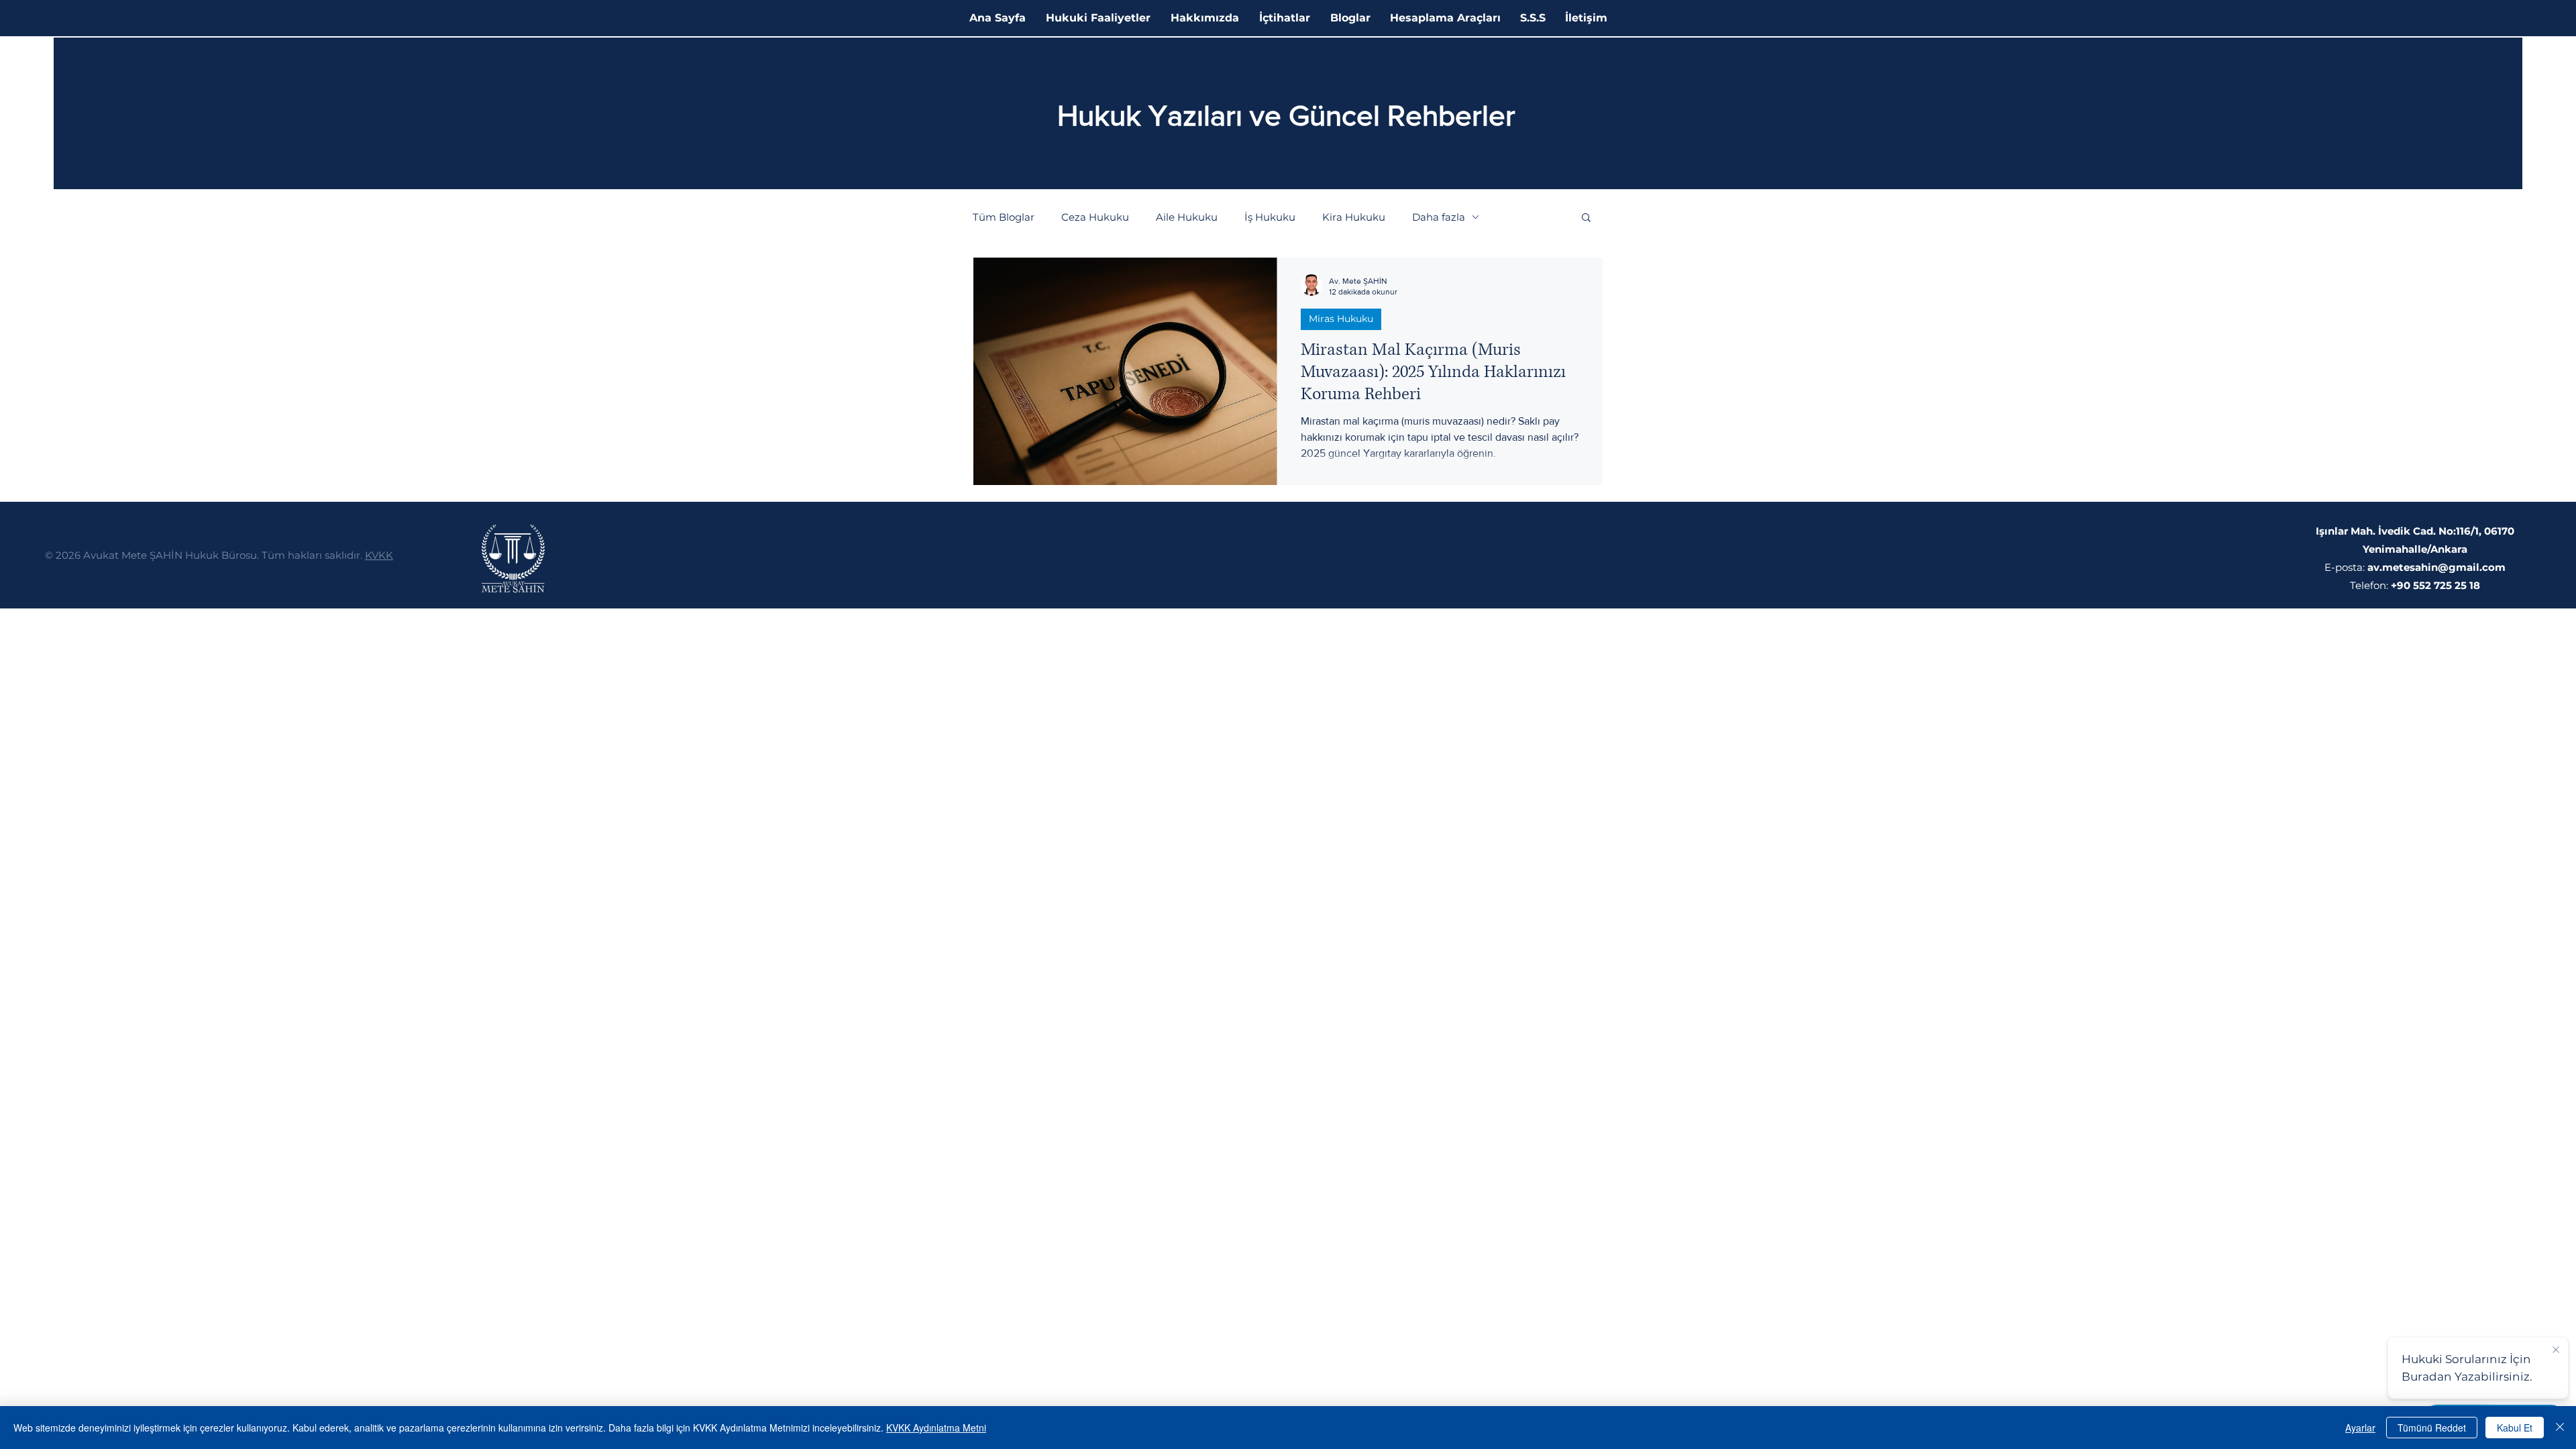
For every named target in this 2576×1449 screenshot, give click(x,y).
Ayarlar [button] (2360, 1428)
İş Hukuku (1270, 217)
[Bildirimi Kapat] (2556, 1350)
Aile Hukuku (1187, 217)
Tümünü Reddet (2432, 1428)
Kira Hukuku (1354, 217)
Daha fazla (1439, 217)
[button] (1586, 218)
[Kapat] (2560, 1428)
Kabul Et (2515, 1428)
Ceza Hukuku (1095, 217)
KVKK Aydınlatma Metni (936, 1428)
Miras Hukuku (1341, 319)
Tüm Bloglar (1004, 217)
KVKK (379, 555)
